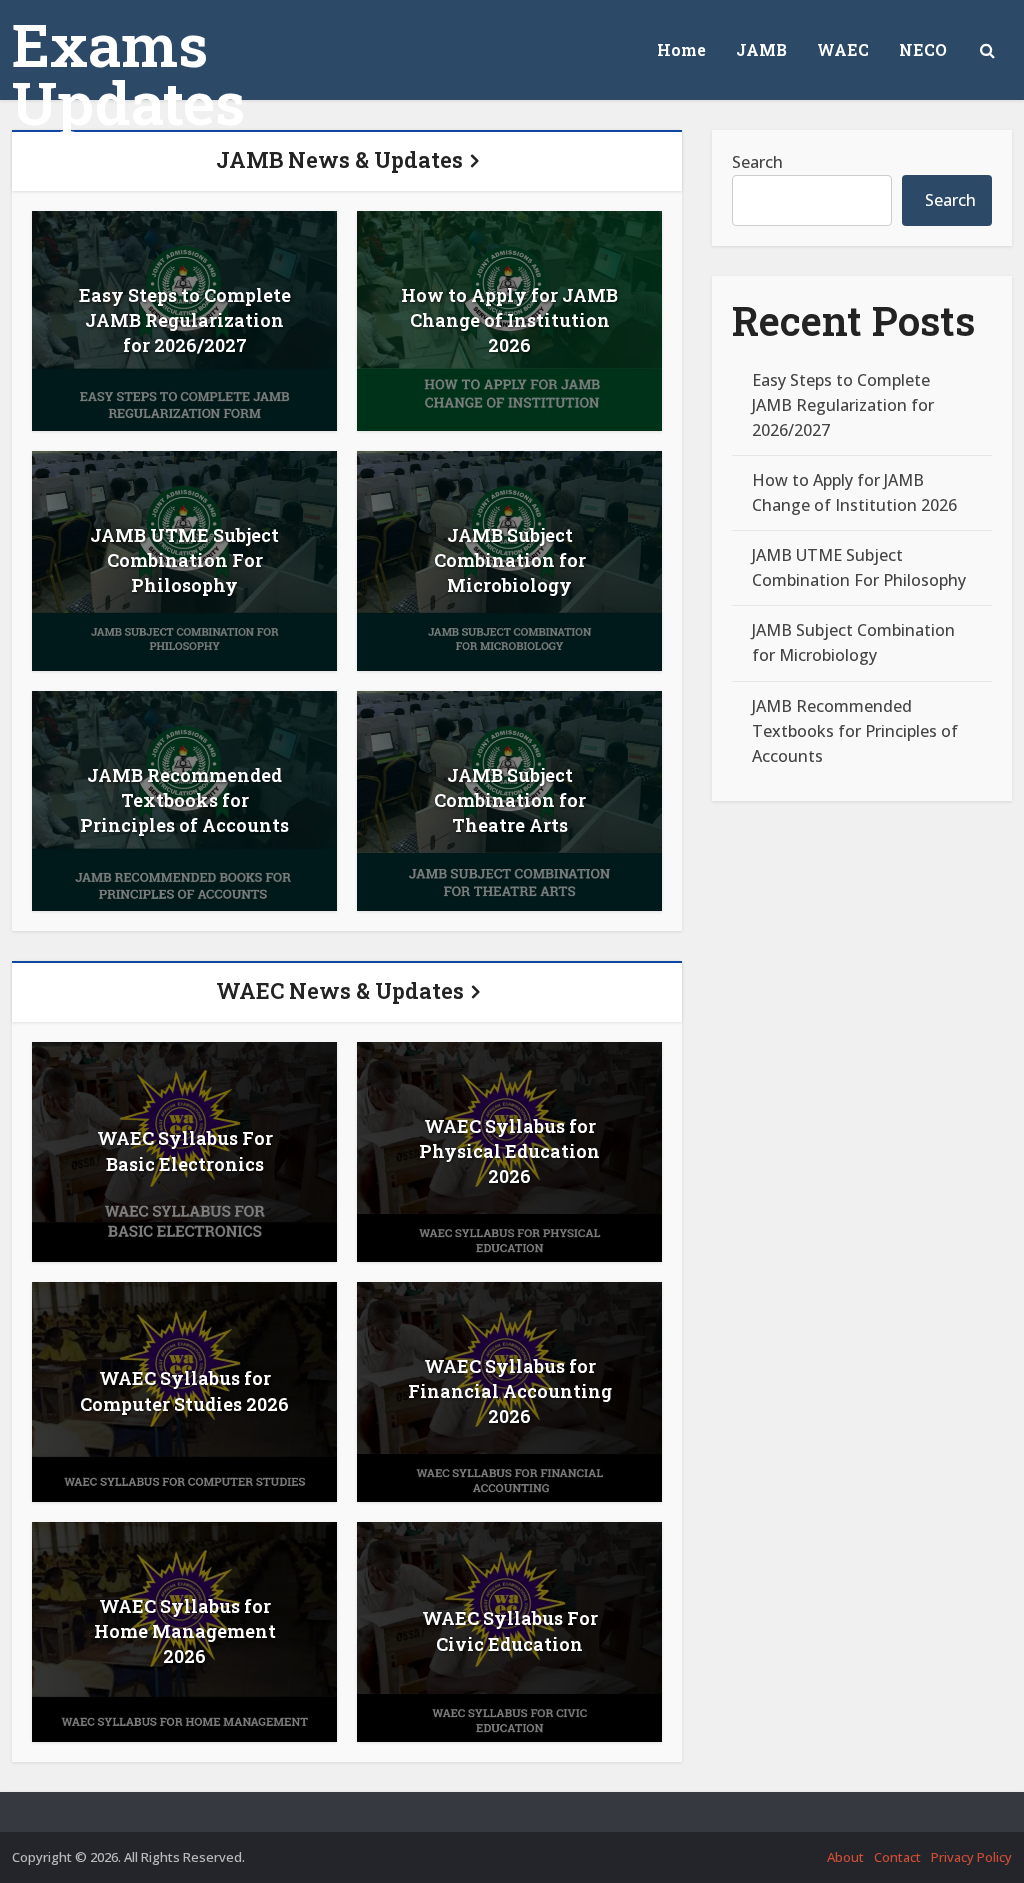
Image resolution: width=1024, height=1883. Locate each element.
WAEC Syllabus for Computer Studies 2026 (184, 1390)
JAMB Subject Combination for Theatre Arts (510, 800)
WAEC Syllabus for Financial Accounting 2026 (510, 1391)
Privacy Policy (971, 1857)
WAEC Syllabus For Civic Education (510, 1630)
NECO (923, 49)
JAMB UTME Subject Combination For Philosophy (184, 560)
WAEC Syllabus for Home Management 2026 (185, 1631)
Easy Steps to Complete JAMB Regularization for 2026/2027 (185, 320)
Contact (897, 1857)
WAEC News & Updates (340, 990)
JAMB (761, 49)
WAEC (843, 49)
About (845, 1857)
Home (681, 49)
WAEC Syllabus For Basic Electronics (185, 1150)
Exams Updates (128, 73)
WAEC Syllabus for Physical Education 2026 (509, 1151)
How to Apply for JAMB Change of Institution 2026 (509, 320)
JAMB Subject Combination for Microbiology (510, 560)
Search (757, 162)
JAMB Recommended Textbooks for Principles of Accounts (184, 800)
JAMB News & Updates (339, 159)
